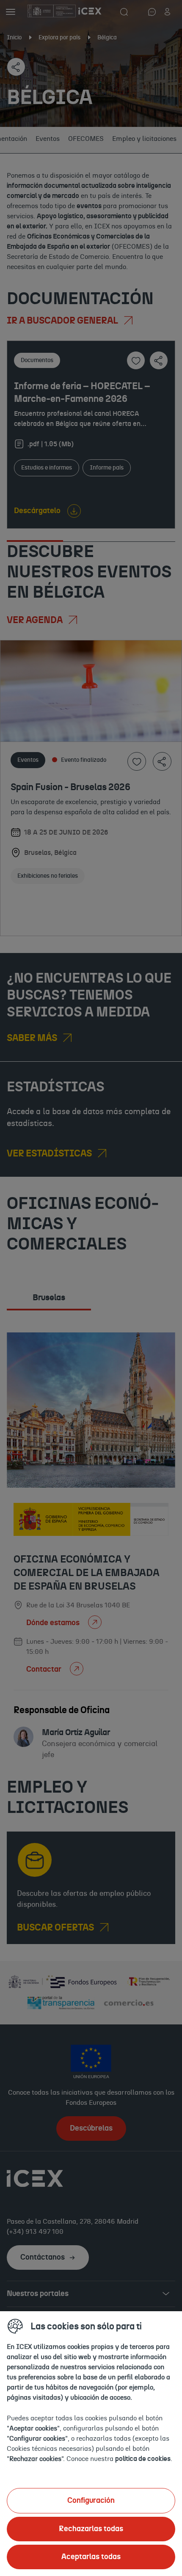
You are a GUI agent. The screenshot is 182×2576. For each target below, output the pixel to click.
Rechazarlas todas (91, 2529)
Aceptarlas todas (91, 2557)
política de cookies (143, 2459)
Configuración (91, 2501)
